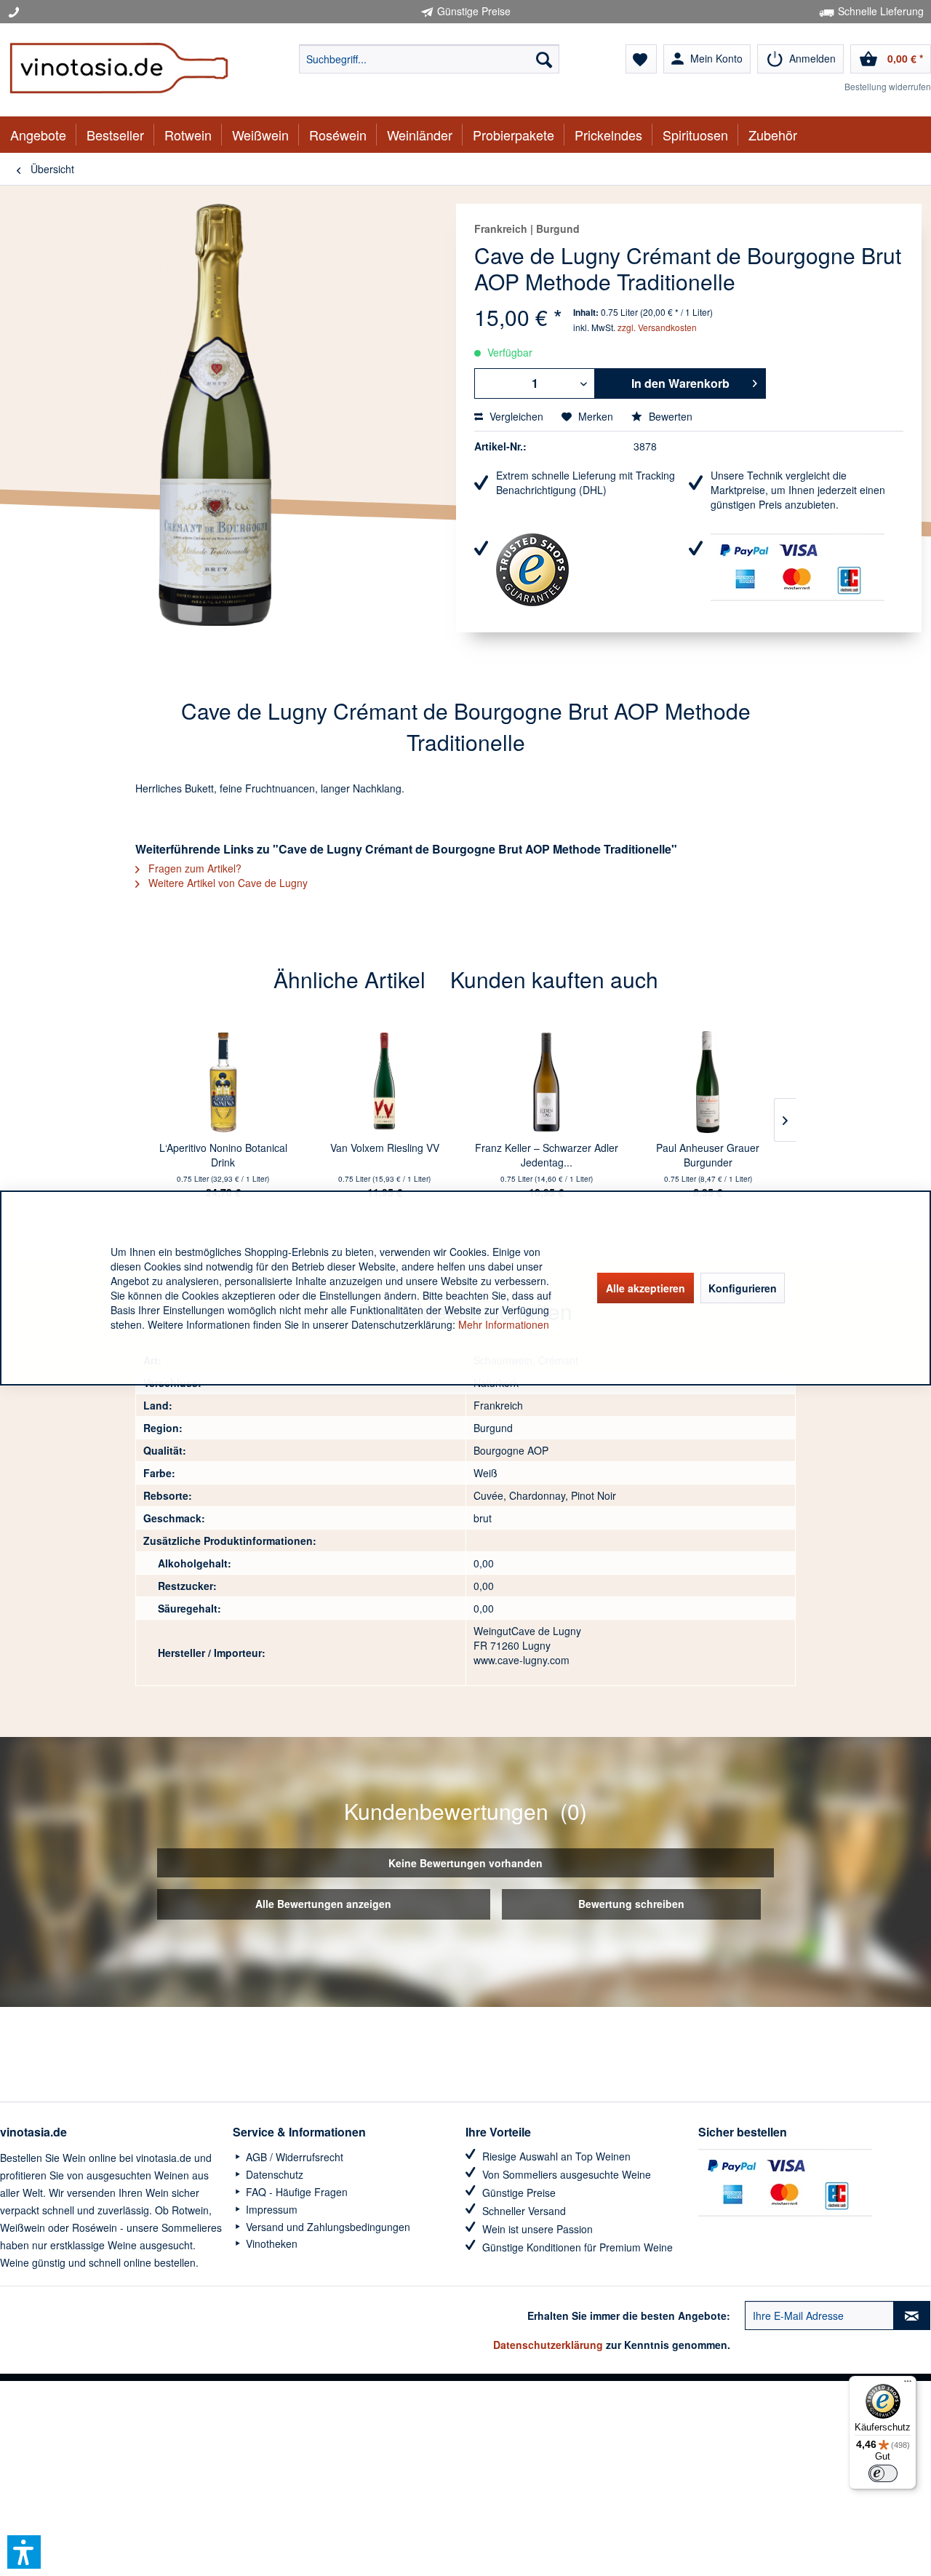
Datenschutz (273, 2174)
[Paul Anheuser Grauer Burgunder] (708, 1082)
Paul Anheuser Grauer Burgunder (708, 1155)
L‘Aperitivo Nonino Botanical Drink (223, 1155)
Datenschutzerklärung (548, 2345)
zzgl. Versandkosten (657, 327)
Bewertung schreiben (631, 1904)
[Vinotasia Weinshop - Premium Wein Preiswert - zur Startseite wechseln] (119, 70)
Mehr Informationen (504, 1324)
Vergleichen (515, 416)
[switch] (883, 2473)
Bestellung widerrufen (888, 86)
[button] (24, 2552)
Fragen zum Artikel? (193, 868)
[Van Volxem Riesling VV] (385, 1082)
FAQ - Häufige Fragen (295, 2192)
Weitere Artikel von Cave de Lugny (227, 883)
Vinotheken (270, 2243)
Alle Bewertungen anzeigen (323, 1904)
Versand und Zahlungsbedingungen (327, 2227)
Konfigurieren (743, 1288)
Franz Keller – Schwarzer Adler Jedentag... (547, 1155)
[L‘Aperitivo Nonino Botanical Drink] (223, 1082)
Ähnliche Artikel (349, 979)
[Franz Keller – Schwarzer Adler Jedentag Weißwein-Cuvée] (546, 1082)
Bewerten (669, 416)
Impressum (270, 2209)
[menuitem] (429, 59)
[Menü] (908, 2385)
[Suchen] (544, 59)
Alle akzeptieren (646, 1288)
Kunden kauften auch (554, 979)
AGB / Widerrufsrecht (293, 2157)
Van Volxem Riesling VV (385, 1148)
